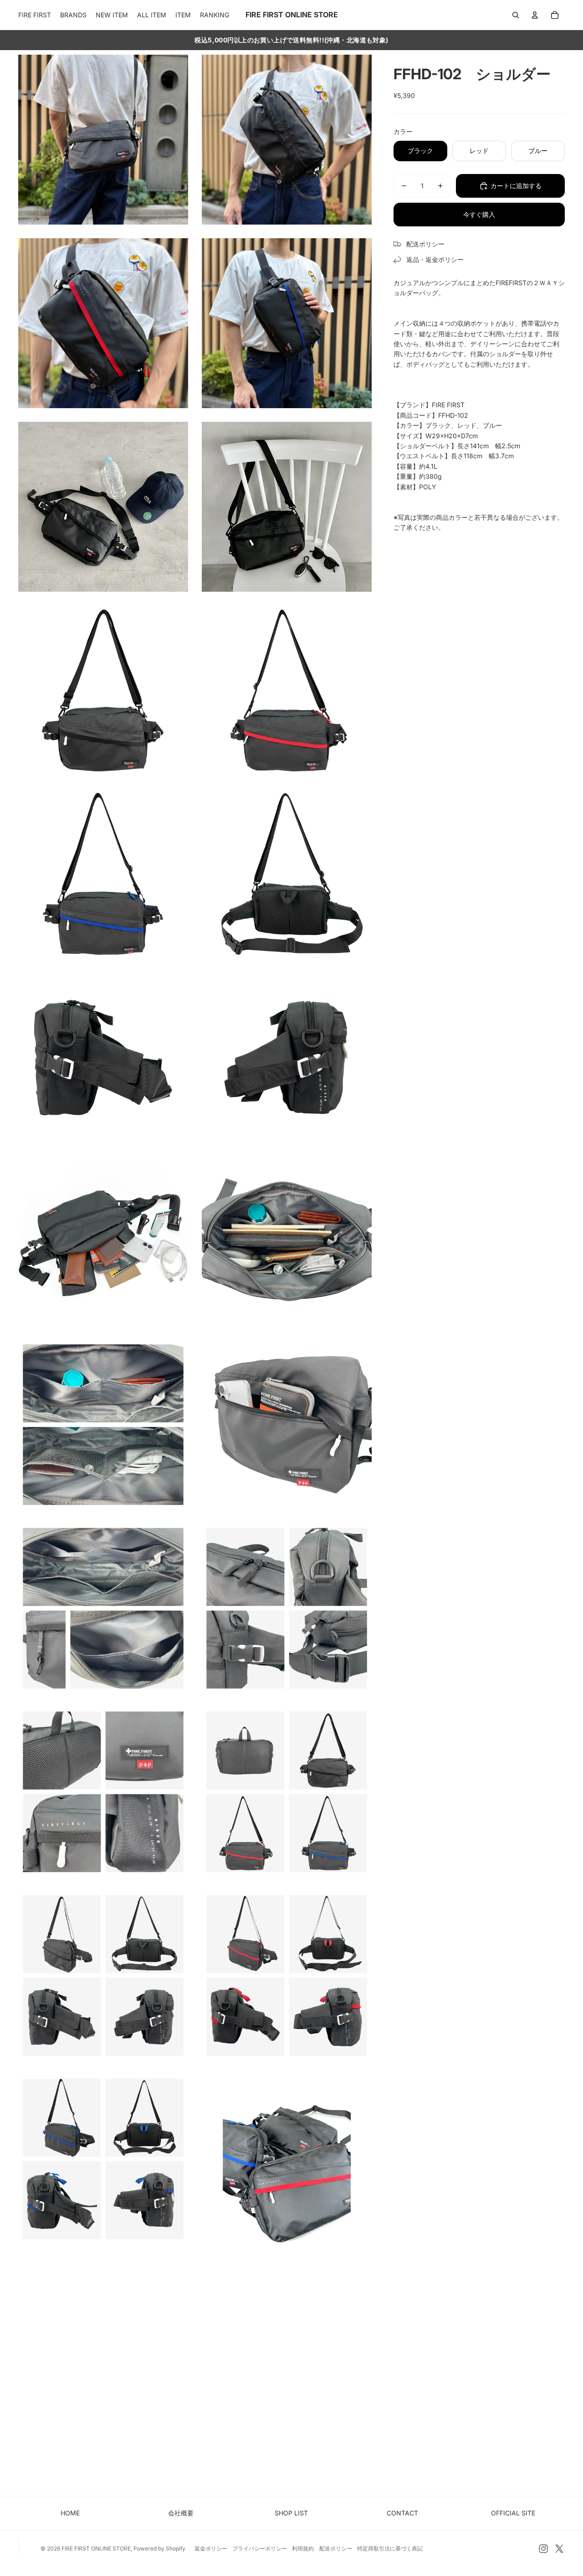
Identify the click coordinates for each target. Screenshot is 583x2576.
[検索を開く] (516, 15)
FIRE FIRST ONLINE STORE (96, 2548)
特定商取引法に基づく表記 (390, 2548)
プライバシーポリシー (260, 2548)
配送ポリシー (336, 2548)
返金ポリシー (211, 2548)
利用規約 (303, 2548)
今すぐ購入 (479, 214)
